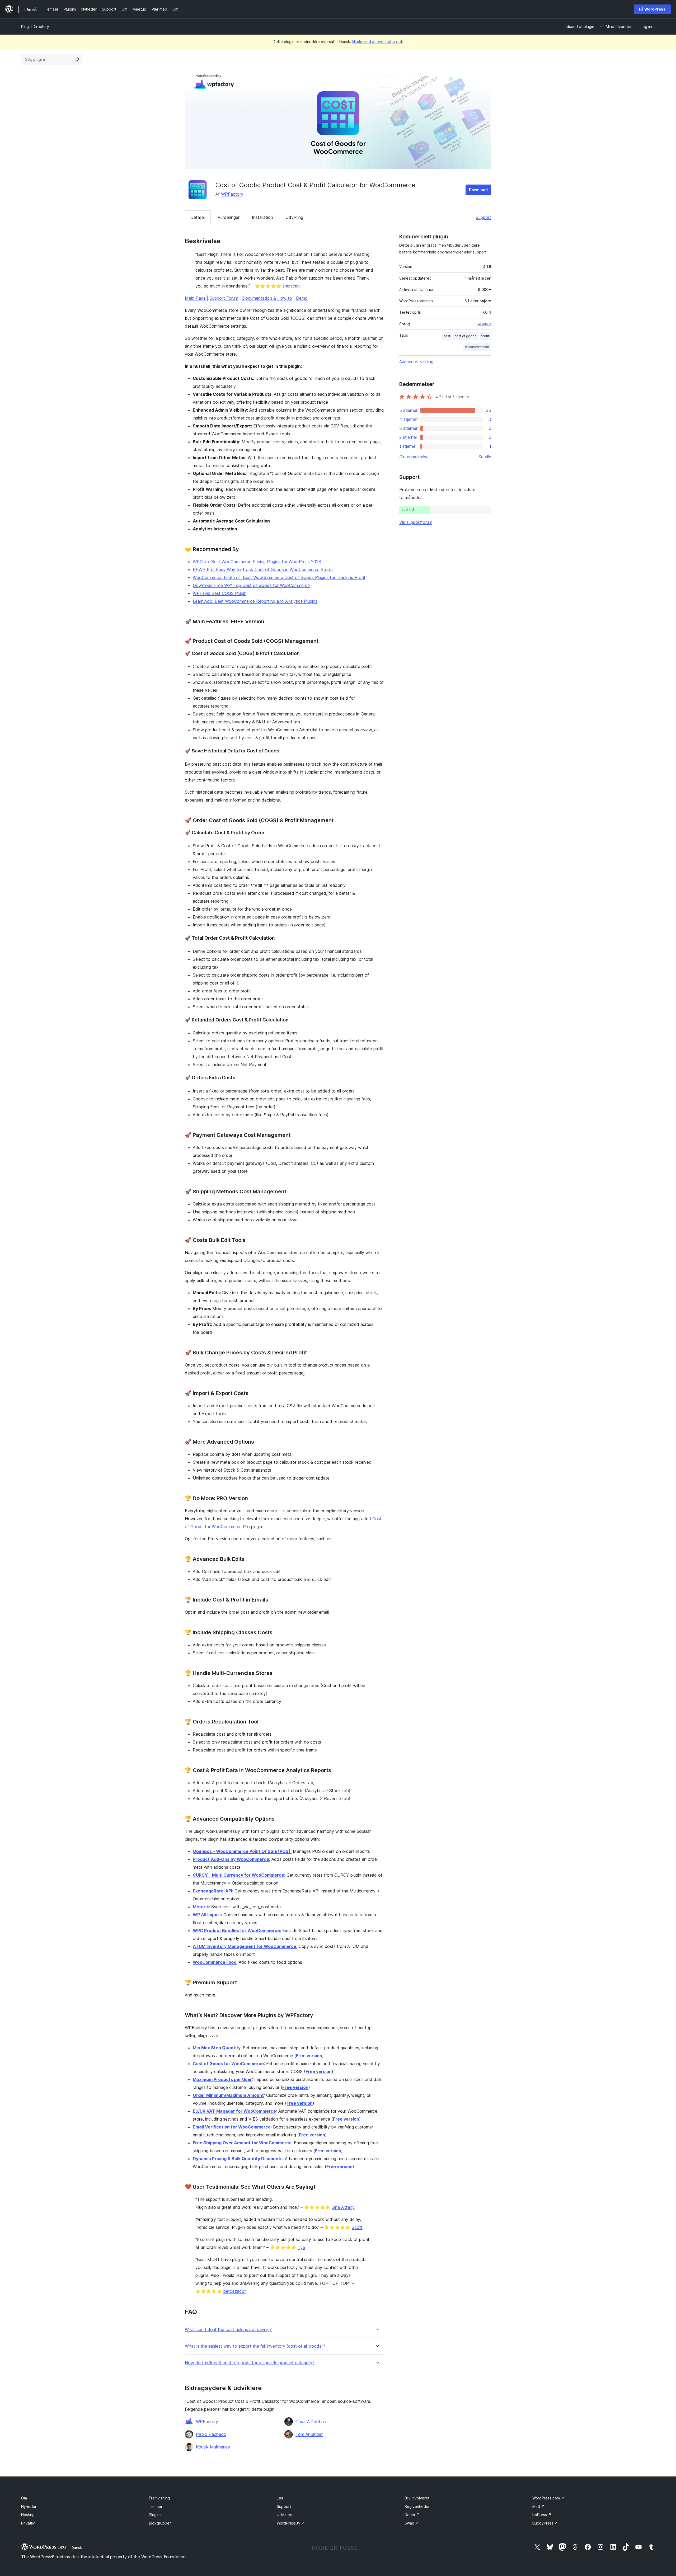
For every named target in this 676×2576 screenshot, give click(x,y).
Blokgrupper (160, 2523)
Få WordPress (652, 9)
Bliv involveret (417, 2498)
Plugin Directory (35, 27)
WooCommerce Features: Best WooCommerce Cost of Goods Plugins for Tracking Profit (279, 577)
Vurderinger (229, 217)
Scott (357, 2227)
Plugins (155, 2515)
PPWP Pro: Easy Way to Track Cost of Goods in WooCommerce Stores (263, 569)
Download (478, 190)
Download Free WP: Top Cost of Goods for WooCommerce (251, 585)
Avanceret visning (416, 362)
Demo (302, 298)
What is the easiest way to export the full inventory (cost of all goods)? (255, 2346)
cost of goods (465, 336)
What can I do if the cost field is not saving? (228, 2330)
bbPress (542, 2515)
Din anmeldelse (414, 457)
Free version (309, 2056)
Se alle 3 (484, 324)
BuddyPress (545, 2523)
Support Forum (224, 298)
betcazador (234, 2291)
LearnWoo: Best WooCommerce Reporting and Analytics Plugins (255, 601)
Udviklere (285, 2515)
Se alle (485, 457)
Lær (280, 2498)
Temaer (156, 2506)
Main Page (195, 298)
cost (447, 336)
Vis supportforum (416, 522)
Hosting (28, 2515)
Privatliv (28, 2523)
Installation (262, 217)
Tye (301, 2247)
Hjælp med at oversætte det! (378, 42)
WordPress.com (548, 2498)
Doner (412, 2515)
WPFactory (232, 194)
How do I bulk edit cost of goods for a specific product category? (250, 2363)
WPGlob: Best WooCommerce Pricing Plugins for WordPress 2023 (257, 562)
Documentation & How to (267, 298)
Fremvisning (159, 2498)
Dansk (77, 2547)
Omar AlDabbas (311, 2422)
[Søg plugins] (77, 59)
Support (483, 217)
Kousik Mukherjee (213, 2447)
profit (485, 336)
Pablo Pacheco (211, 2434)
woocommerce (477, 347)
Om (24, 2498)
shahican (291, 286)
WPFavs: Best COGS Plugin (220, 593)
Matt (539, 2506)
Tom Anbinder (309, 2434)
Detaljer (198, 217)
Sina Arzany (343, 2207)
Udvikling (294, 217)
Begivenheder (417, 2506)
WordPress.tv (291, 2523)
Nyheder (29, 2506)
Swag (412, 2523)
